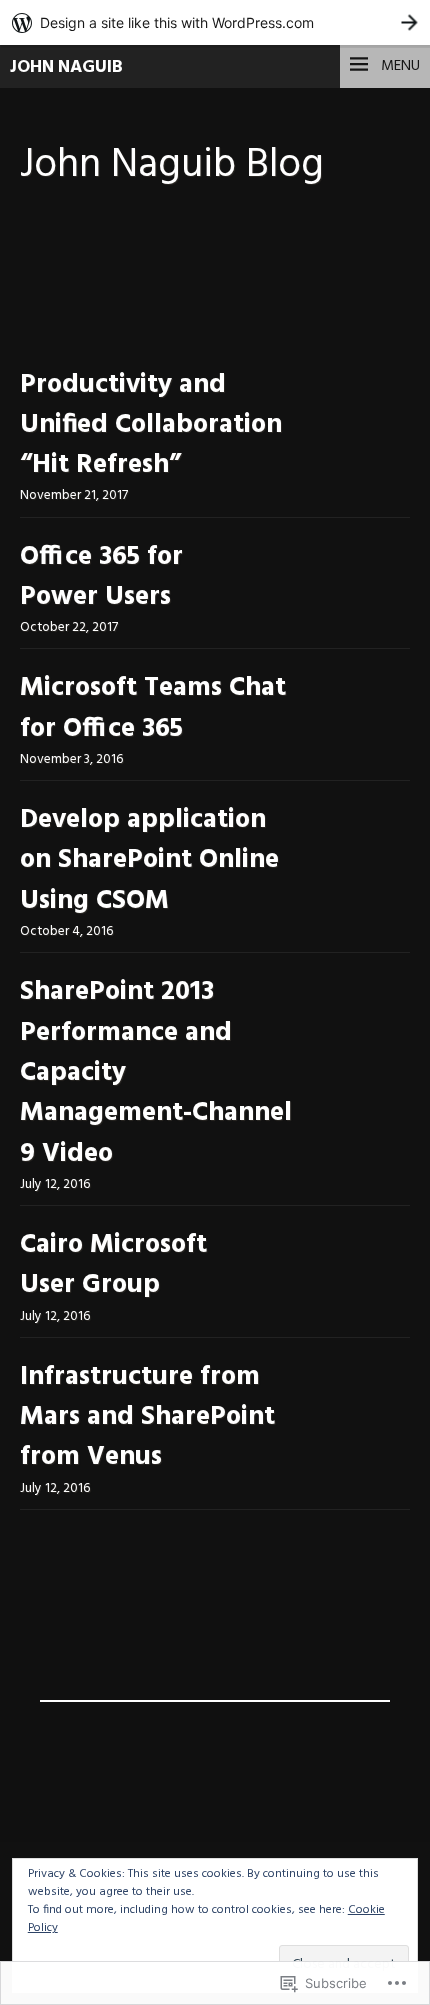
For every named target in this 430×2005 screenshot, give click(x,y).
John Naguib (66, 67)
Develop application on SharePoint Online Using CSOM (149, 861)
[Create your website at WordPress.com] (215, 22)
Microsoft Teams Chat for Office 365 (153, 708)
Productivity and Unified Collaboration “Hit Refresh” (151, 426)
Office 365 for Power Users (101, 577)
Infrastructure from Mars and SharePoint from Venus (147, 1418)
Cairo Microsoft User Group (113, 1265)
